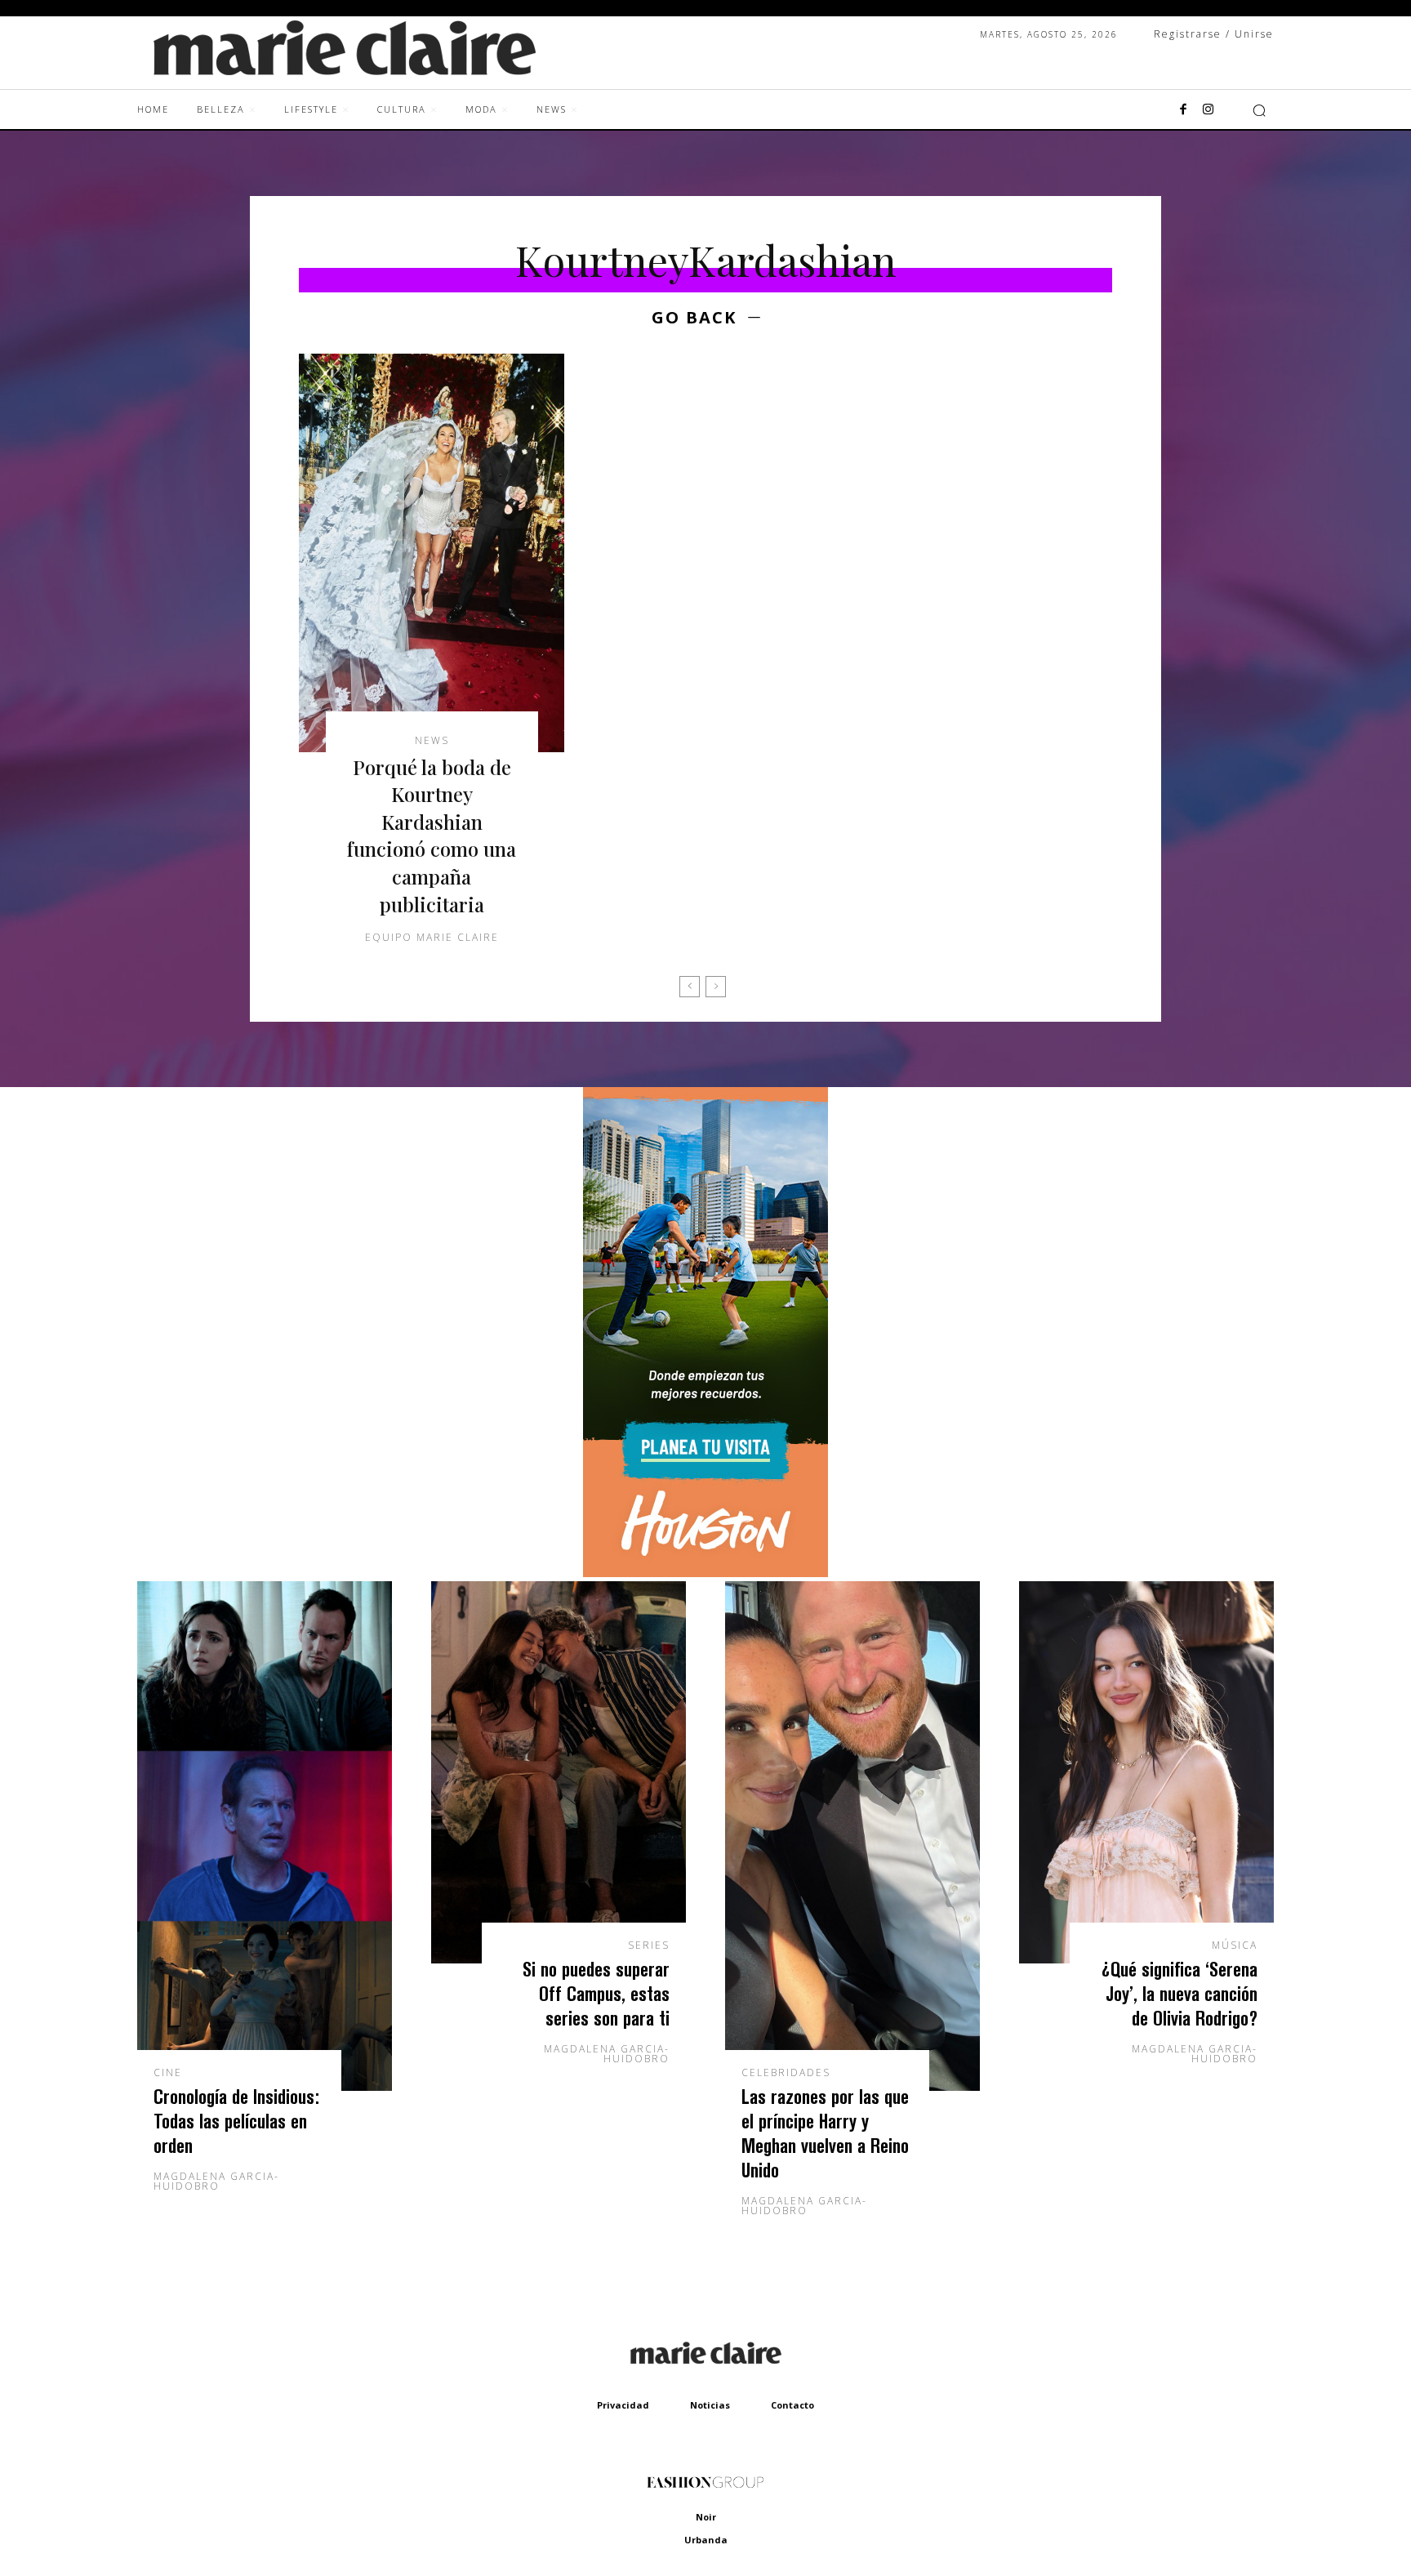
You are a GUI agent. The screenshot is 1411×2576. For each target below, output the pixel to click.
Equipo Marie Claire (432, 937)
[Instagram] (1208, 110)
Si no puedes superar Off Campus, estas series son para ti (596, 1993)
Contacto (792, 2405)
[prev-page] (690, 987)
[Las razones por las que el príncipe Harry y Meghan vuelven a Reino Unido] (852, 1836)
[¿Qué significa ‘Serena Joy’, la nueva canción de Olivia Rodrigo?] (1146, 1772)
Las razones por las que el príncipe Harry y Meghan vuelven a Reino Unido (825, 2133)
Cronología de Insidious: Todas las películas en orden (236, 2121)
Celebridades (786, 2073)
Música (1235, 1945)
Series (649, 1945)
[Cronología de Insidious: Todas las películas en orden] (265, 1836)
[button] (1259, 110)
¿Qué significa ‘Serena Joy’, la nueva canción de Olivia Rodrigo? (1180, 1993)
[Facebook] (1183, 110)
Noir (706, 2517)
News (432, 741)
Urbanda (706, 2540)
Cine (168, 2073)
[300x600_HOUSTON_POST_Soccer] (705, 1573)
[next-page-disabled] (716, 987)
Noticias (710, 2405)
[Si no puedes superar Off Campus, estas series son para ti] (559, 1772)
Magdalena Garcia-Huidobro (216, 2181)
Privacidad (623, 2405)
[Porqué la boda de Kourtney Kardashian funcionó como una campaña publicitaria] (432, 553)
